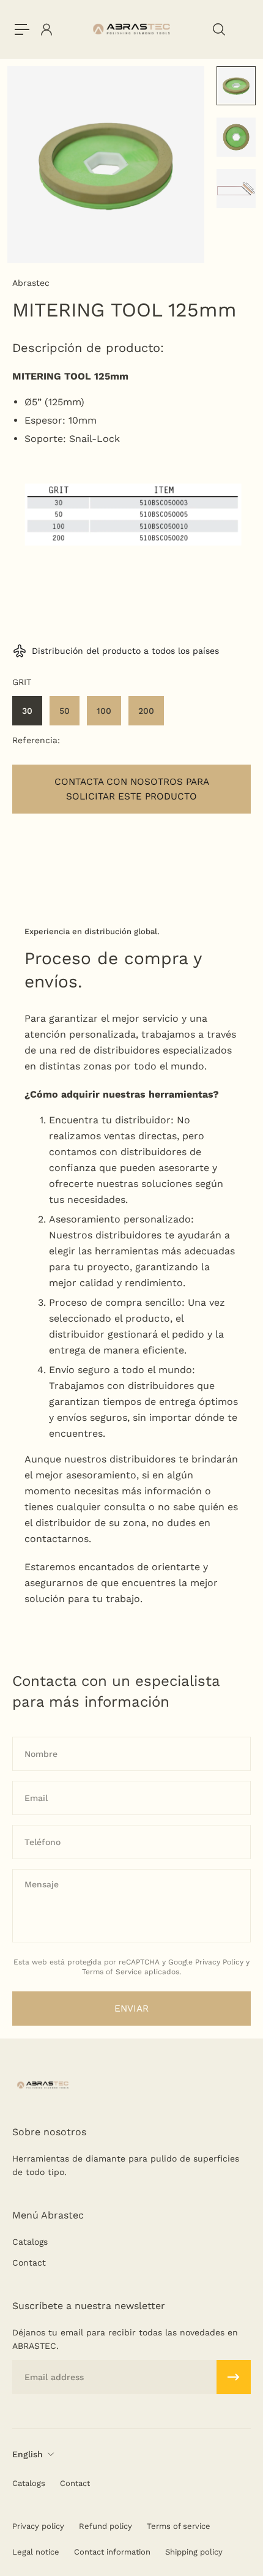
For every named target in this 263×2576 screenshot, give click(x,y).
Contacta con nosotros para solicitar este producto (132, 789)
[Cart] (242, 29)
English (28, 2454)
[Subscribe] (234, 2377)
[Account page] (46, 29)
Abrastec (31, 283)
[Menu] (22, 29)
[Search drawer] (218, 29)
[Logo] (132, 29)
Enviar (131, 2009)
